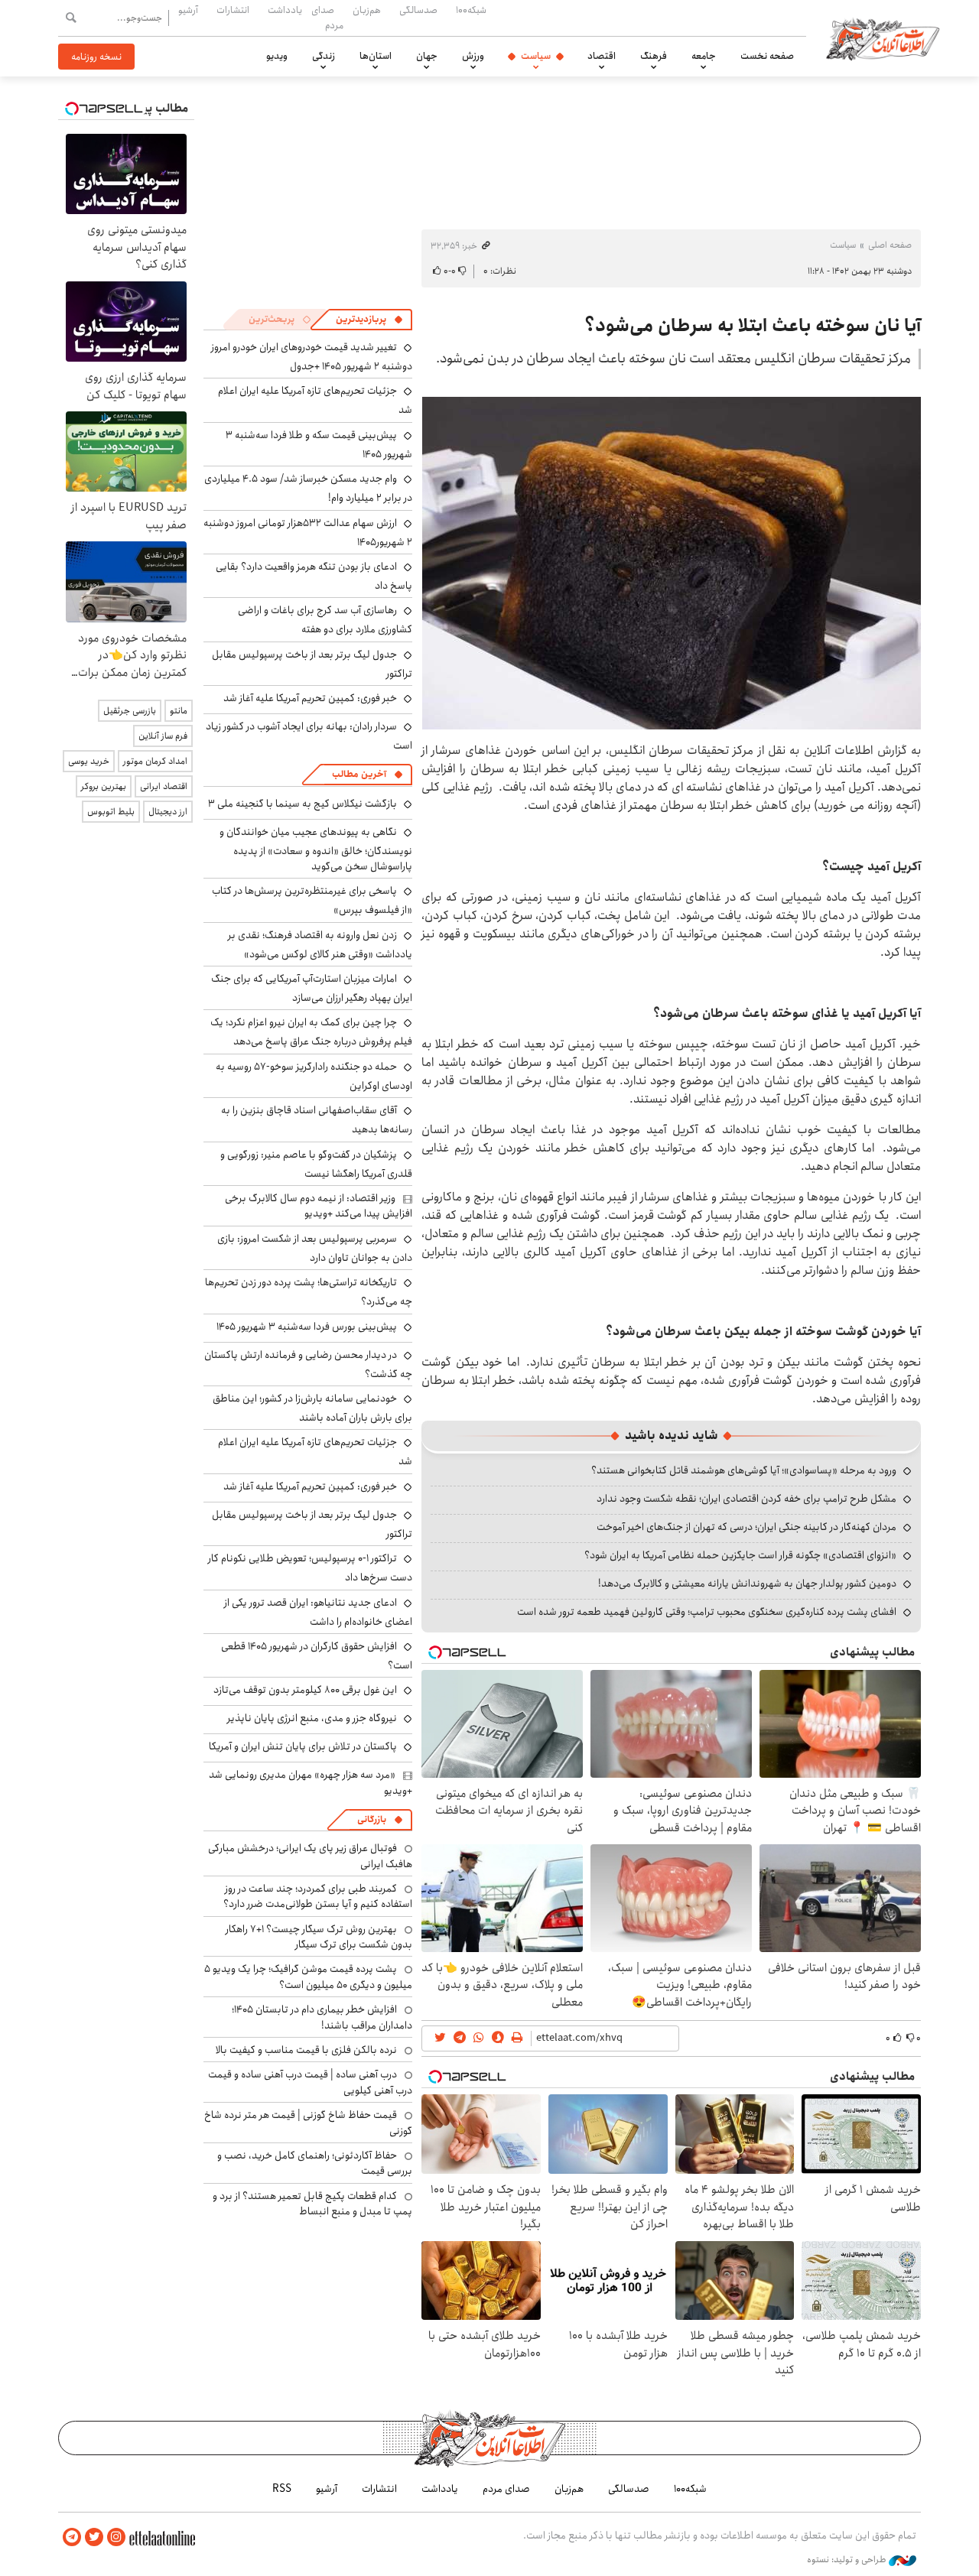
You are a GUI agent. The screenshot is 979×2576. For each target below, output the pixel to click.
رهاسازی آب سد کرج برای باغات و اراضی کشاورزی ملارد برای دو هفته (325, 620)
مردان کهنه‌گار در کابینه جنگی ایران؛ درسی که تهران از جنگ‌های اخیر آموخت (746, 1527)
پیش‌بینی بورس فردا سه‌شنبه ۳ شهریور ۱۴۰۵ (307, 1327)
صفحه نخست (767, 56)
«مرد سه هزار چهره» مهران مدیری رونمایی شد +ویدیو (311, 1782)
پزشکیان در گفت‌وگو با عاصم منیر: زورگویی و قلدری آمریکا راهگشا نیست (316, 1164)
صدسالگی (418, 10)
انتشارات (233, 10)
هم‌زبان (367, 10)
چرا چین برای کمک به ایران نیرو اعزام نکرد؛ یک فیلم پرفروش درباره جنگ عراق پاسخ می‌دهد (311, 1032)
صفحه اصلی (890, 245)
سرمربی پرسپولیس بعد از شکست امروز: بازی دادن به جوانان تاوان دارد (315, 1248)
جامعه (704, 56)
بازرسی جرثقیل (130, 711)
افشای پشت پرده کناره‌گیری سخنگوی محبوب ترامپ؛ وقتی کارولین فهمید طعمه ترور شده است (707, 1612)
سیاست (536, 56)
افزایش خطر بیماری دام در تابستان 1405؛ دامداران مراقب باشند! (322, 2017)
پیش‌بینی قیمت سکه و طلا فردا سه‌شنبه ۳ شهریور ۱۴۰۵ (319, 445)
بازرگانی (372, 1819)
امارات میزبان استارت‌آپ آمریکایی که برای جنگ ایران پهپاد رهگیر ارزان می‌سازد (312, 988)
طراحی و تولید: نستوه (848, 2560)
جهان (427, 56)
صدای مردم (327, 17)
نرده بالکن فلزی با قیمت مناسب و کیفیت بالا (306, 2050)
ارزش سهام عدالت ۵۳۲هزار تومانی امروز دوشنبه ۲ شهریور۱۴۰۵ (308, 533)
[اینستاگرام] (116, 2537)
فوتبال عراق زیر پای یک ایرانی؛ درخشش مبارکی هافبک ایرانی (310, 1856)
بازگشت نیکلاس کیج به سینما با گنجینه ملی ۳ (302, 804)
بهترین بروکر (104, 786)
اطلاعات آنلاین (883, 38)
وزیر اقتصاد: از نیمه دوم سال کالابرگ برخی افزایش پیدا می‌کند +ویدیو (319, 1206)
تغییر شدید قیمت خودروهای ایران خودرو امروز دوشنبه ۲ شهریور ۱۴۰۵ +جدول (312, 357)
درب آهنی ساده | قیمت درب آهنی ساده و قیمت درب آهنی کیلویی (310, 2082)
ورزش (473, 56)
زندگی (324, 56)
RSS (282, 2489)
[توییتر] (94, 2537)
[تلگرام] (72, 2537)
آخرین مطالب (359, 774)
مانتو (179, 711)
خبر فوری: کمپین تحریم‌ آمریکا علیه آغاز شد (310, 698)
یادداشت (285, 10)
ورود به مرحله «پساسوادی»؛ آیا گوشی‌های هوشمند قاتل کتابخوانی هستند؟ (744, 1470)
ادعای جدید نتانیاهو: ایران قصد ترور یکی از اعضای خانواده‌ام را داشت (318, 1612)
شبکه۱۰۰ (471, 10)
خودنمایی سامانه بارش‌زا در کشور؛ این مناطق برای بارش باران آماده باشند (312, 1408)
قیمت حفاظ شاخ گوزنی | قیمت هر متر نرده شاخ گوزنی (308, 2123)
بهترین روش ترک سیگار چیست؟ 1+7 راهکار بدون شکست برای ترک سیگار (319, 1937)
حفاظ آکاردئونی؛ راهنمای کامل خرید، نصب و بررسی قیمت (315, 2163)
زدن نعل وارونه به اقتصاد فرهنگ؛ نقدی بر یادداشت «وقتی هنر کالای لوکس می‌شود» (320, 945)
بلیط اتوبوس (111, 812)
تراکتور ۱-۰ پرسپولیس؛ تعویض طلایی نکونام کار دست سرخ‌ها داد (310, 1568)
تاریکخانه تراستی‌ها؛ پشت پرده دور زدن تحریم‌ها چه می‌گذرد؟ (309, 1292)
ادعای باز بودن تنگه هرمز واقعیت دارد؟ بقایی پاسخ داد (314, 576)
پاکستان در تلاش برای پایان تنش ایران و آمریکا (303, 1746)
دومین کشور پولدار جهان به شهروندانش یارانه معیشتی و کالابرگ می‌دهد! (747, 1584)
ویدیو (277, 56)
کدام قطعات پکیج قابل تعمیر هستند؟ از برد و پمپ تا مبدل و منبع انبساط (312, 2204)
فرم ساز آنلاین (163, 736)
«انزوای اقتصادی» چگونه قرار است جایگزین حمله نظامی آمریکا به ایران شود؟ (740, 1555)
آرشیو (188, 10)
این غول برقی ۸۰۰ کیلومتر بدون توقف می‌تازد (305, 1690)
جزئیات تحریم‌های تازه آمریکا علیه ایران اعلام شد (315, 1452)
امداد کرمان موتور (155, 761)
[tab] (369, 320)
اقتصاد (602, 56)
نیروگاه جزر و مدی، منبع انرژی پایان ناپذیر (312, 1718)
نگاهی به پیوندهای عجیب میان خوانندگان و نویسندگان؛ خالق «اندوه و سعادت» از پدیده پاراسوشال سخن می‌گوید (316, 849)
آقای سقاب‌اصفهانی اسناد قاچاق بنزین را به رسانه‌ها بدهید (317, 1120)
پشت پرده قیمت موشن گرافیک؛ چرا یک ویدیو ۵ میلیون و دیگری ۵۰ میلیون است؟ (308, 1977)
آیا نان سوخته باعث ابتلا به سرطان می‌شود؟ (753, 326)
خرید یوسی (89, 761)
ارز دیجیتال (168, 812)
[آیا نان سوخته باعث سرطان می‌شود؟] (672, 562)
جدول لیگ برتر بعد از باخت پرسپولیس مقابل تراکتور (312, 664)
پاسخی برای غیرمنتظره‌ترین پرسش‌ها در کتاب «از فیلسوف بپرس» (312, 900)
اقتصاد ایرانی (164, 786)
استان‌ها (376, 56)
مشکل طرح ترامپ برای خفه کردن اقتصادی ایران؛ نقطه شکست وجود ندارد (746, 1499)
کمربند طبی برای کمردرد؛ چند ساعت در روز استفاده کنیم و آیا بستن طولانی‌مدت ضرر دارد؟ (318, 1896)
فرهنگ (654, 56)
